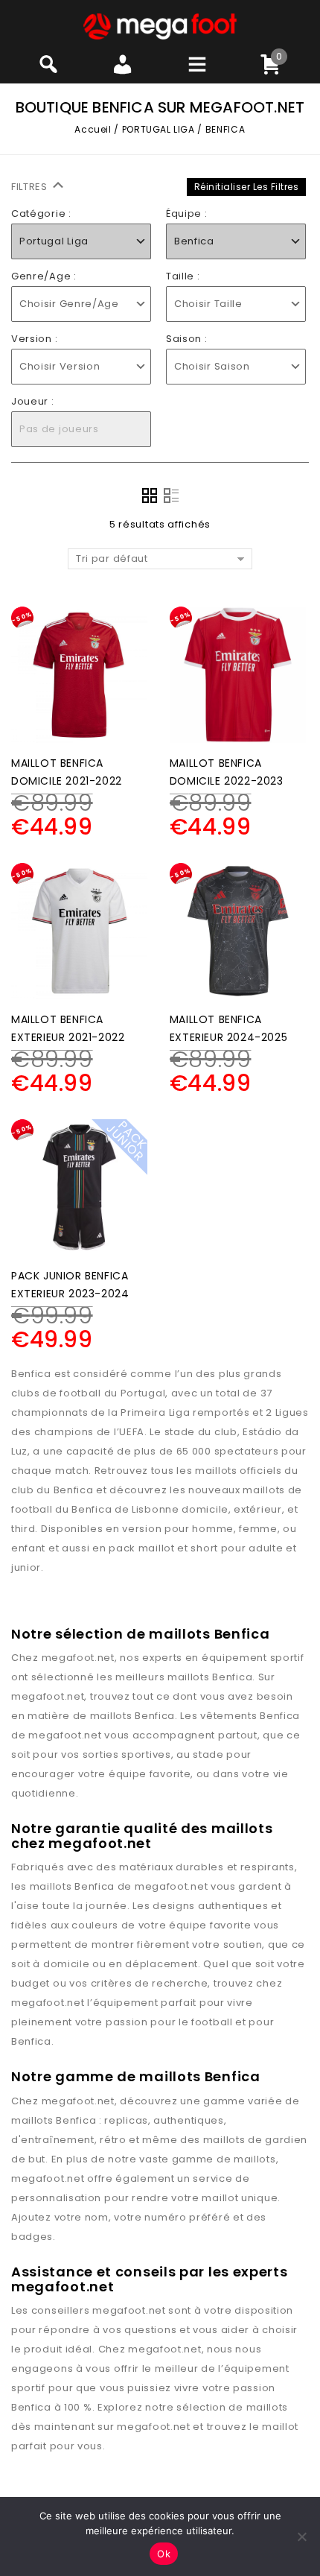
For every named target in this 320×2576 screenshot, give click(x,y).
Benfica (232, 1677)
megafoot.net (78, 1658)
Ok (164, 2554)
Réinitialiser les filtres (247, 187)
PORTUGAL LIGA (159, 129)
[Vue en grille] (150, 496)
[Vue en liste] (171, 496)
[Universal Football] (160, 26)
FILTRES (31, 187)
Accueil (93, 129)
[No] (301, 2537)
